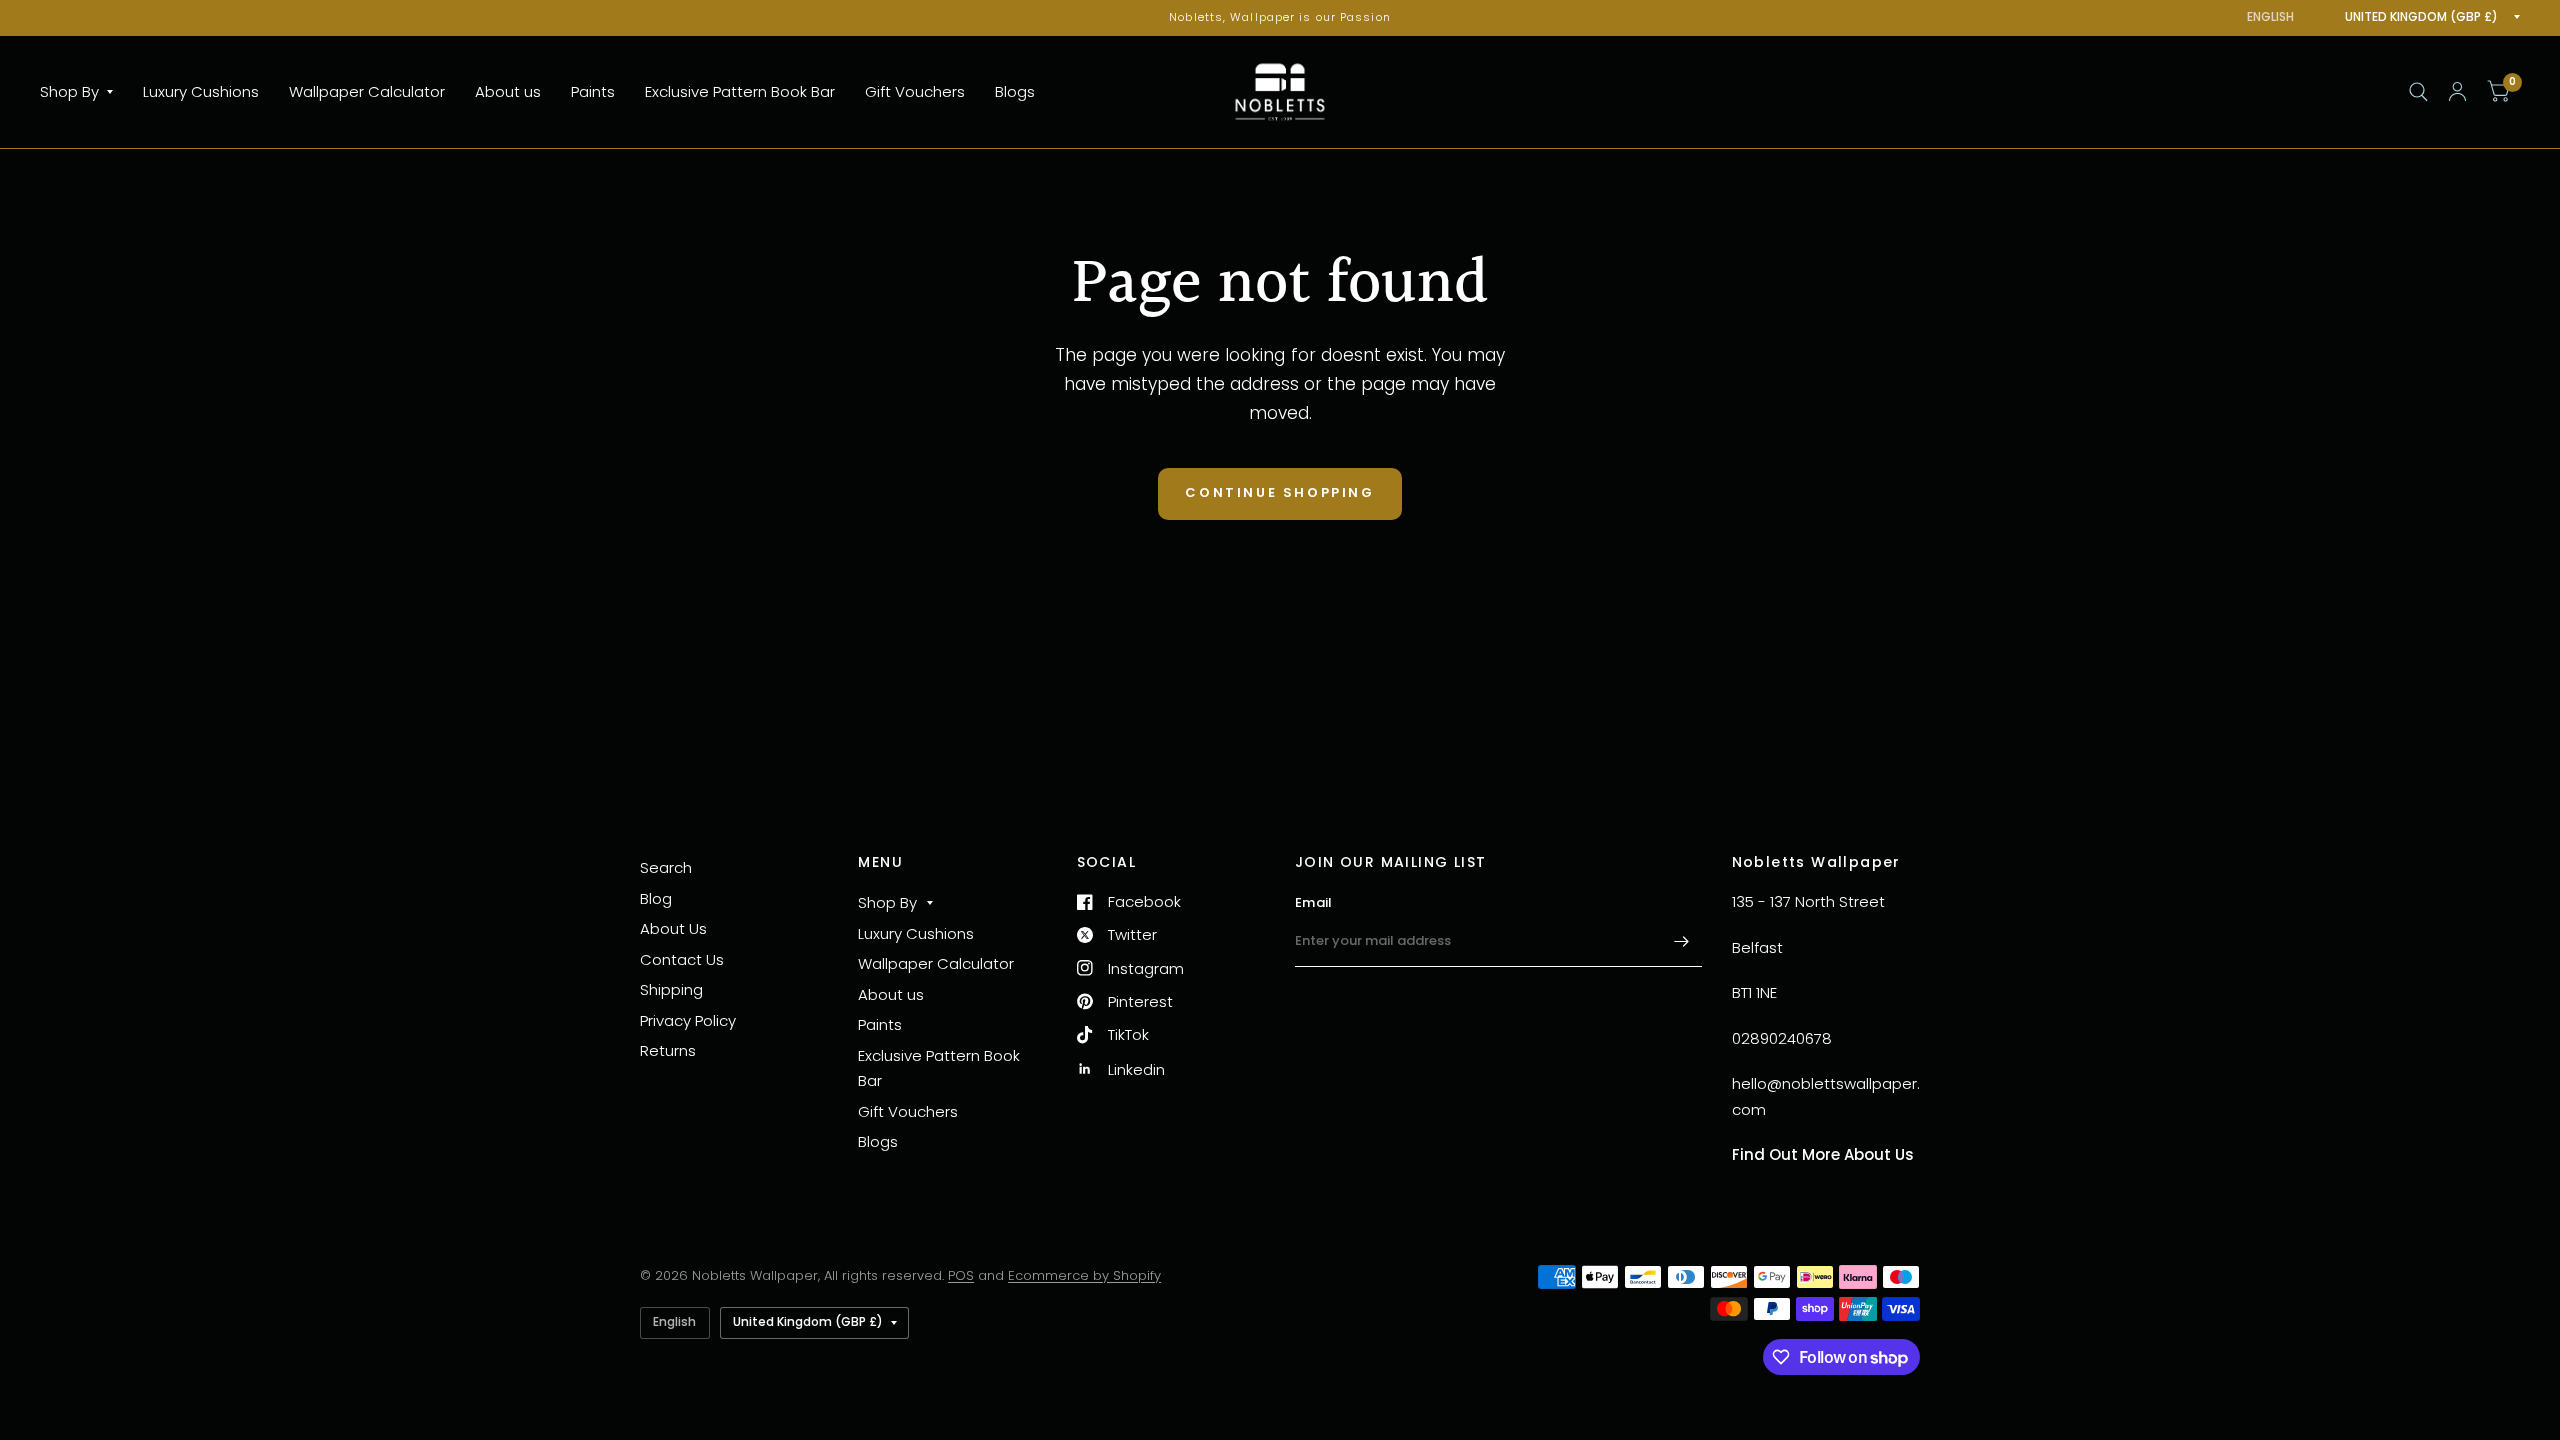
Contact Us (682, 959)
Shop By (69, 91)
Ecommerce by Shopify (1084, 1275)
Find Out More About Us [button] (1823, 1154)
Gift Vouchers (915, 91)
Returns (668, 1050)
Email (1313, 902)
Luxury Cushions (201, 91)
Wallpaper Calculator (367, 91)
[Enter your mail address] (1682, 941)
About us (508, 91)
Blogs (1015, 91)
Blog (656, 898)
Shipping (671, 989)
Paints (593, 91)
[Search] (2418, 92)
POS (961, 1275)
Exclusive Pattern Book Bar (740, 91)
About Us (673, 928)
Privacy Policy (688, 1020)
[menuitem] (84, 92)
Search (666, 867)
